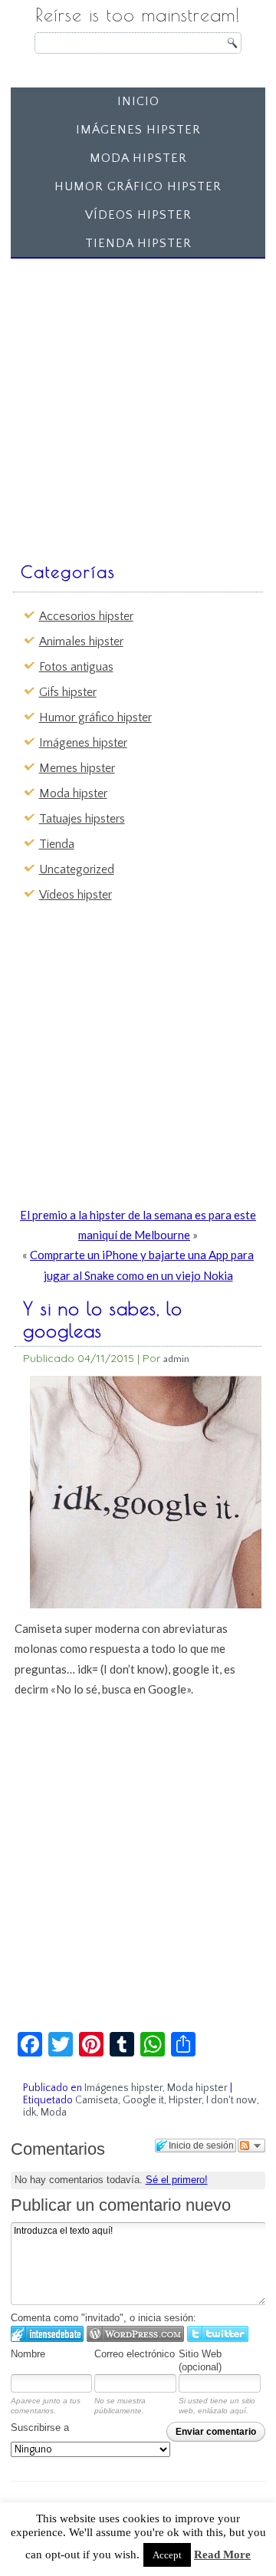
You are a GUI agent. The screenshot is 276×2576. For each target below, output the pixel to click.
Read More (222, 2555)
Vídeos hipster (138, 215)
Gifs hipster (68, 692)
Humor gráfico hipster (138, 186)
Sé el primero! (177, 2180)
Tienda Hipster (138, 243)
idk (30, 2113)
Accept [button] (167, 2555)
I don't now (232, 2100)
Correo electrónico (135, 2354)
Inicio (138, 101)
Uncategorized (77, 869)
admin (176, 1359)
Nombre (28, 2354)
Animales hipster (81, 642)
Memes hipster (77, 768)
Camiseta (97, 2100)
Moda (54, 2113)
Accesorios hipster (86, 616)
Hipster (185, 2100)
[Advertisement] (138, 403)
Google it (143, 2100)
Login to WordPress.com (135, 2334)
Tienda (57, 844)
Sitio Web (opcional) (200, 2360)
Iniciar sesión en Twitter (218, 2334)
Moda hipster (138, 158)
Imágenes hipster (138, 130)
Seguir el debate (251, 2146)
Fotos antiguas (76, 667)
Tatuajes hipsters (82, 819)
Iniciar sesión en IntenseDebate (47, 2334)
